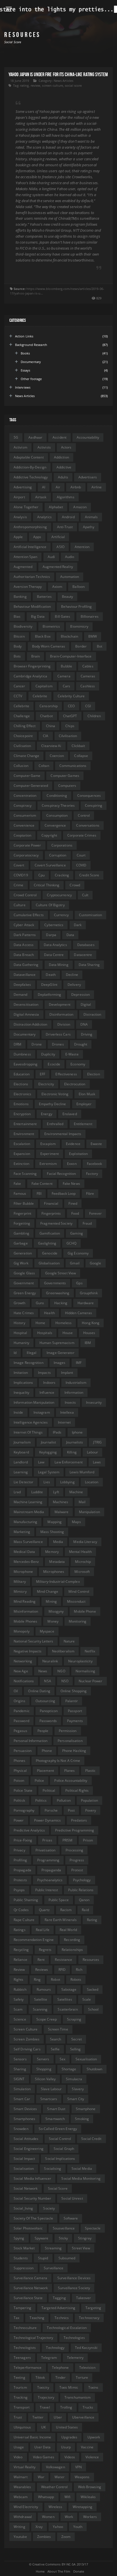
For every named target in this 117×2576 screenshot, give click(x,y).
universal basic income (32, 2437)
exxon (72, 1164)
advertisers (88, 477)
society (49, 2208)
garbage (21, 1243)
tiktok (40, 2377)
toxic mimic (69, 2387)
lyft (56, 1492)
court (81, 855)
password (21, 1721)
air (58, 487)
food (75, 1213)
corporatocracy (26, 855)
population (89, 1800)
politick (19, 1800)
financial (51, 1203)
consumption (57, 815)
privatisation (45, 1850)
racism (66, 1910)
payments (75, 1721)
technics (62, 2318)
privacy (19, 1850)
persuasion (23, 1751)
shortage (69, 2069)
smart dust (56, 2109)
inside (18, 1412)
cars (66, 686)
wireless (56, 2507)
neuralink (50, 1661)
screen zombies (27, 2039)
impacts (44, 1373)
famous (20, 1193)
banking (20, 597)
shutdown (95, 2069)
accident (59, 437)
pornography (24, 1810)
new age (21, 1671)
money (53, 1621)
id (15, 1353)
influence (47, 1392)
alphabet (56, 507)
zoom (66, 2537)
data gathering (26, 965)
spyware (42, 2238)
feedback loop (64, 1193)
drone (37, 1044)
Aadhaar (35, 437)
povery (91, 1810)
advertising (23, 487)
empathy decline (53, 1104)
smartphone (86, 2109)
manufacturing (25, 1522)
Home (40, 2571)
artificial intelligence (30, 547)
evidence (73, 1144)
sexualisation (86, 2059)
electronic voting (55, 1094)
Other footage (31, 379)
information (74, 1392)
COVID (81, 865)
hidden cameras (79, 1313)
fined (73, 1203)
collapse (81, 756)
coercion (57, 756)
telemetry (75, 2358)
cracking (62, 875)
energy (47, 1114)
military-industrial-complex (58, 1582)
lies (47, 1482)
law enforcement (69, 1462)
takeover (84, 2298)
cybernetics (54, 925)
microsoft (82, 1572)
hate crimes (24, 1313)
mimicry (20, 1591)
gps (79, 1283)
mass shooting (52, 1532)
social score (73, 85)
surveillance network (31, 2288)
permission (68, 1731)
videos (70, 2457)
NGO (61, 1671)
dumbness (22, 1054)
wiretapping (82, 2507)
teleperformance (28, 2367)
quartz (44, 1910)
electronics (22, 1094)
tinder (61, 2377)
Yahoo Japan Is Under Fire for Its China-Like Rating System (58, 74)
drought (81, 1044)
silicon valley (45, 2079)
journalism (22, 1442)
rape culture (24, 1920)
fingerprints (51, 1213)
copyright (49, 835)
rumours (44, 1989)
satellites (65, 1999)
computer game (27, 776)
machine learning (28, 1502)
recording (72, 1940)
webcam (21, 2497)
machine (76, 1492)
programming (48, 1860)
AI (44, 487)
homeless (63, 1323)
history (19, 1323)
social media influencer (32, 2178)
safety (19, 1999)
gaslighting (47, 1243)
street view (81, 2248)
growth (20, 1303)
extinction (21, 1164)
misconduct (76, 1601)
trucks (88, 2407)
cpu (41, 875)
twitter (38, 2417)
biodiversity (23, 626)
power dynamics (47, 1820)
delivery (74, 985)
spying (19, 2238)
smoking (82, 2119)
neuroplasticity (80, 1661)
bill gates (62, 616)
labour (93, 1452)
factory (92, 1174)
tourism (20, 2387)
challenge (22, 716)
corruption (58, 855)
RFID (62, 1970)
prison (88, 1840)
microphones (54, 1572)
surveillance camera (30, 2278)
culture (20, 905)
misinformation (26, 1611)
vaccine (87, 2447)
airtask (41, 497)
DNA (84, 1024)
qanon (84, 1900)
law (41, 1462)
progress (77, 1860)
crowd (75, 885)
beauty (68, 597)
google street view (60, 1273)
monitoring (78, 1621)
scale (87, 1999)
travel (45, 2407)
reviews (42, 1970)
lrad (17, 1492)
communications (73, 766)
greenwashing (58, 1293)
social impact (24, 2159)
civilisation (22, 746)
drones (58, 1044)
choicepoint (23, 736)
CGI (88, 706)
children (94, 716)
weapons (82, 2477)
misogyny (56, 1611)
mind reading (25, 1601)
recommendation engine (34, 1940)
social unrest (72, 2198)
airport (19, 497)
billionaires (90, 616)
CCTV (18, 696)
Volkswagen (56, 2467)
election (94, 1074)
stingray (85, 2238)
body (18, 646)
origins (19, 1701)
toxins (93, 2387)
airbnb (76, 487)
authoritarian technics (32, 577)
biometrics (51, 626)
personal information (31, 1741)
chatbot (46, 716)
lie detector (23, 1482)
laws (97, 1462)
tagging (59, 2298)
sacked (93, 1989)
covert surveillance (50, 865)
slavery (78, 2089)
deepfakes (22, 985)
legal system (49, 1472)
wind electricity (26, 2507)
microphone (23, 1572)
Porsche (51, 1810)
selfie (55, 2049)
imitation (21, 1373)
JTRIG (97, 1442)
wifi (67, 2497)
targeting (93, 2308)
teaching (37, 2318)
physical (20, 1771)
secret (77, 2039)
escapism (48, 1144)
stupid (43, 2258)
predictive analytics (29, 1830)
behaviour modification (32, 606)
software (71, 2218)
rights (19, 1979)
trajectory (46, 2397)
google (96, 1263)
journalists (75, 1442)
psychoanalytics (50, 1880)
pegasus (20, 1731)
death (51, 975)
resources (91, 1960)
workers (90, 2517)
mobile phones (25, 1621)
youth (78, 2527)
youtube (20, 2537)
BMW (93, 636)
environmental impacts (63, 1134)
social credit (91, 2139)
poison (19, 1780)
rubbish (20, 1989)
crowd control (25, 895)
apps (37, 537)
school (93, 2009)
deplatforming (49, 994)
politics (41, 1800)
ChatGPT (70, 716)
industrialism (76, 1383)
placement (45, 1771)
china (51, 726)
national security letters (34, 1641)
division (64, 1024)
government (24, 1283)
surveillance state (28, 2298)
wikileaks (88, 2497)
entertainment (25, 1124)
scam (18, 2009)
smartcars (49, 2099)
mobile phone (85, 1611)
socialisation (24, 2169)
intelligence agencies (31, 1422)
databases (86, 945)
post (71, 1810)
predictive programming (75, 1830)
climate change (26, 756)
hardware (86, 1303)
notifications (24, 1681)
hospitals (45, 1333)
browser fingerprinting (32, 666)
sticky (63, 2238)
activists (44, 447)
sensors (20, 2059)
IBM (88, 1343)
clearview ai (51, 746)
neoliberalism (63, 1651)
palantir (72, 1701)
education (22, 1074)
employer (84, 1104)
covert (19, 865)
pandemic (22, 1711)
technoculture (25, 2328)
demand (21, 994)
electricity (46, 1084)
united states (67, 2427)
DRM (17, 1044)
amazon (80, 507)
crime (19, 885)
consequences (89, 796)
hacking (61, 1303)
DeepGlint (49, 985)
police (39, 1780)
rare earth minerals (61, 1920)
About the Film (59, 2571)
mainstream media (29, 1512)
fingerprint (22, 1213)
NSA (47, 1681)
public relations (81, 1890)
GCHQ (71, 1243)
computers (67, 786)
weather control (55, 2487)
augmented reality (58, 567)
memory (52, 1552)
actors (66, 447)
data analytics (55, 945)
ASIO (60, 547)
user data (43, 2447)
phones (20, 1761)
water (59, 2477)
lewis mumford (82, 1472)
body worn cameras (49, 646)
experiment (50, 1154)
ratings (20, 1930)
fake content (42, 1184)
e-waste (72, 1054)
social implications (60, 2159)
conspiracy (23, 805)
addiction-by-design (30, 467)
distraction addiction (30, 1024)
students (21, 2258)
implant (67, 1373)
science (20, 2019)
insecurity (94, 1402)
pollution (64, 1800)
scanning (40, 2009)
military (20, 1582)
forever (95, 1213)
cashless (88, 686)
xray (39, 2527)
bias (17, 616)
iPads (57, 1432)
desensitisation (26, 1004)
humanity (21, 1343)
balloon (79, 587)
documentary (25, 1034)
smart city (76, 2099)
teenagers (22, 2358)
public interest (47, 1890)
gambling (21, 1233)
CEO (71, 706)
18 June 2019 (20, 81)
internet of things (28, 1432)
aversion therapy (28, 587)
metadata (57, 1562)
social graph (64, 2149)
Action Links (24, 336)
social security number (32, 2198)
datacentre (83, 955)
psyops (19, 1890)
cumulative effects (29, 915)
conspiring (94, 805)
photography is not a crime (58, 1761)
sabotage (69, 1989)
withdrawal (23, 2517)
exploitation (78, 1154)
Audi (51, 557)
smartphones (24, 2119)
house (68, 1333)
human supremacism (57, 1343)
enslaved (70, 1114)
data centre (54, 955)
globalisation (49, 1263)
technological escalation (67, 2328)
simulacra (74, 2079)
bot (100, 646)
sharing (20, 2069)
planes (70, 1771)
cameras (88, 676)
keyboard (21, 1452)
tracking (21, 2397)
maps (76, 1522)
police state (23, 1790)
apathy (89, 527)
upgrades (69, 2437)
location (92, 1482)
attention (82, 547)
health (49, 1313)
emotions (21, 1104)
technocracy (89, 2318)
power (19, 1820)
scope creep (47, 2019)
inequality (21, 1392)
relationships (72, 1950)
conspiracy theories (58, 805)
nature (69, 1641)
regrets (45, 1950)
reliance (20, 1960)
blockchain (69, 636)
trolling (66, 2407)
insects (70, 1402)
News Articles (63, 81)
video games (44, 2457)
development (60, 1004)
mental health (80, 1552)
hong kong (91, 1323)
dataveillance (25, 975)
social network (26, 2188)
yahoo (58, 2527)
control (84, 815)
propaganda (51, 1870)
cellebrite (21, 706)
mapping (55, 1522)
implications (23, 1383)
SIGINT (19, 2079)
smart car (22, 2099)
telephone (60, 2367)
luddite (37, 1492)
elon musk (87, 1094)
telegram (49, 2358)
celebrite (40, 696)
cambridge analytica (30, 676)
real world (68, 1930)
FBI (39, 1193)
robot (56, 1979)
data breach (24, 955)
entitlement (83, 1124)
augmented (23, 567)
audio (70, 557)
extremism (48, 1164)
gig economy (78, 1253)
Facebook (95, 1164)
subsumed (67, 2258)
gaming (77, 1233)
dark (78, 925)
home (40, 1323)
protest (77, 1870)
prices (47, 1840)
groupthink (89, 1293)
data (70, 935)
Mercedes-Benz (26, 1562)
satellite (41, 1999)
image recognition (29, 1363)
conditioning (57, 796)
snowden (21, 2129)
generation (23, 1253)
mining (51, 1601)
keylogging (48, 1452)
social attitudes (26, 2139)
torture (82, 2377)
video (18, 2457)
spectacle (93, 2228)
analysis (20, 517)
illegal (32, 1353)
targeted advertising (58, 2308)
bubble (66, 666)
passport (75, 1711)
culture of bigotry (50, 905)
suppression (24, 2268)
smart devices (25, 2109)
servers (43, 2059)
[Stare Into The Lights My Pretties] (58, 9)
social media (82, 2169)
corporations (62, 845)
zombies (44, 2537)
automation (70, 577)
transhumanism (78, 2397)
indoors (49, 1383)
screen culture (52, 85)
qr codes (21, 1910)
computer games (65, 776)
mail (82, 1502)
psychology (82, 1880)
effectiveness (66, 1074)
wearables (22, 2487)
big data (38, 616)
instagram (42, 1412)
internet (64, 1422)
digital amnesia (26, 1014)
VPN (79, 2467)
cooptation (22, 835)
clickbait (78, 746)
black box (43, 636)
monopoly (22, 1631)
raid (85, 1910)
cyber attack (24, 925)
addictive (64, 467)
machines (61, 1502)
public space (59, 1900)
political (49, 1790)
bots (17, 656)
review (36, 85)
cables (88, 666)
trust (18, 2417)
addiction (61, 457)
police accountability (71, 1780)
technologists (25, 2348)
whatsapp (46, 2497)
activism (20, 447)
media (58, 1542)
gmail (75, 1263)
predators (79, 1820)
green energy (25, 1293)
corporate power (27, 845)
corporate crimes (82, 835)
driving (87, 1034)
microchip (83, 1562)
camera (64, 676)
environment (24, 1134)
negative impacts (28, 1651)
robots (76, 1979)
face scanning (25, 1174)
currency (61, 915)
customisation (90, 915)
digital (86, 1004)
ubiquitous (22, 2427)
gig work (21, 1263)
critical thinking (47, 885)
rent (41, 1960)
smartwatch (55, 2119)
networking (23, 1661)
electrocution (75, 1084)
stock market (24, 2248)
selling (76, 2049)
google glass (24, 1273)
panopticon (49, 1711)
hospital (20, 1333)
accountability (88, 437)
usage (19, 2447)
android (68, 517)
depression (81, 994)
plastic (90, 1771)
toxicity (43, 2387)
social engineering (29, 2149)
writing (19, 2527)
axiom (57, 587)
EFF (42, 1074)
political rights (77, 1790)
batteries (44, 597)
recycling (21, 1950)
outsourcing (45, 1701)
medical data (24, 1552)
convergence (55, 825)
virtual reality (25, 2467)
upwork (94, 2437)
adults (63, 477)
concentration (25, 796)
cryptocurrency (59, 895)
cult (85, 895)
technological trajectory (33, 2338)
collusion (21, 766)
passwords (48, 1721)
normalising (85, 1671)
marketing (22, 1532)
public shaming (26, 1900)
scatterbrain (68, 2009)
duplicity (48, 1054)
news (43, 1671)
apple (18, 537)
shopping (44, 2069)
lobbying (67, 1482)
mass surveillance (28, 1542)
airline (97, 487)
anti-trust (65, 527)
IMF (79, 1363)
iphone (77, 1432)
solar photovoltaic (28, 2228)
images (60, 1363)
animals (91, 517)
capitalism (44, 686)
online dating (39, 1691)
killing (72, 1452)
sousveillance (64, 2228)
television (87, 2367)
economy (78, 1064)
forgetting (22, 1223)
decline (72, 975)
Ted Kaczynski (86, 2348)
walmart (21, 2477)
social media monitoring (81, 2178)
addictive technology (31, 477)
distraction (92, 1014)
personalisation (70, 1741)
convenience (24, 825)
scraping (74, 2019)
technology (55, 2348)
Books (25, 353)
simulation (22, 2089)
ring (37, 1979)
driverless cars (58, 1034)
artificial (58, 537)
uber (58, 2417)
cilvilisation (68, 736)
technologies (74, 2338)
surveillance (54, 2268)
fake (17, 1184)
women (48, 2517)
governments (55, 1283)
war (41, 2477)
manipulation (89, 1512)
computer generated (31, 786)
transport (22, 2407)
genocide (50, 1253)
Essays (26, 370)
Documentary (31, 362)
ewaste (96, 1144)
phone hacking (74, 1751)
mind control (79, 1591)
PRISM (68, 1840)
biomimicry (79, 626)
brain (36, 656)
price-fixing (23, 1840)
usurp (66, 2447)
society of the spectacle (33, 2218)
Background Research (31, 345)
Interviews (23, 387)
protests (20, 1880)
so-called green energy (58, 2129)
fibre (90, 1193)
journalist (48, 1442)
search (56, 2039)
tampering (22, 2308)
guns (40, 1303)
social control (60, 2139)
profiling (20, 1860)
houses (89, 1333)
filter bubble (24, 1203)
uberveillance (83, 2417)
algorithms (66, 497)
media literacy (85, 1542)
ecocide (54, 1064)
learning (21, 1472)
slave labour (51, 2089)
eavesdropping (26, 1064)
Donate (79, 2571)
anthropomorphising (30, 527)
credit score (89, 875)
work (69, 2517)
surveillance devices (74, 2278)
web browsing (90, 2487)
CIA (46, 736)
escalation (22, 1144)
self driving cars (27, 2049)
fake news (71, 1184)
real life (43, 1930)
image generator (60, 1353)
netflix (90, 1651)
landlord (21, 1462)
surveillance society (74, 2288)
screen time (58, 2029)
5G (16, 437)
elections (21, 1084)
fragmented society (56, 1223)
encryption (22, 1114)
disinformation (61, 1014)
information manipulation (34, 1402)
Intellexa (67, 1412)
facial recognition (61, 1174)
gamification (50, 1233)
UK (43, 2427)
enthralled (55, 1124)
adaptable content (29, 457)
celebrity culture (71, 696)
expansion (22, 1154)
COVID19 (21, 875)
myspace (47, 1631)
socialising (53, 2169)
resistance (63, 1960)
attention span (25, 557)
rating (25, 85)
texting (19, 2377)
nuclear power (90, 1681)
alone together (26, 507)
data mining (59, 965)
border (81, 646)
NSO (65, 1681)
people (43, 1731)
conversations (88, 825)
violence (92, 2457)
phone (47, 1751)
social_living (23, 2208)
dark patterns (25, 935)
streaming (53, 2248)
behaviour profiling (76, 606)
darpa (51, 935)
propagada (22, 1870)
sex (62, 2059)
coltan (44, 766)
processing (74, 1850)
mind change (48, 1591)
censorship (49, 706)
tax (16, 2318)
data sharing (89, 965)
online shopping (74, 1691)
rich (79, 1970)
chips (70, 726)
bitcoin (19, 636)
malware (62, 1512)
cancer (19, 686)
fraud (87, 1223)
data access (24, 945)
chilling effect (25, 726)
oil (16, 1691)
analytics (44, 517)
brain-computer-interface (71, 656)
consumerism (25, 815)
